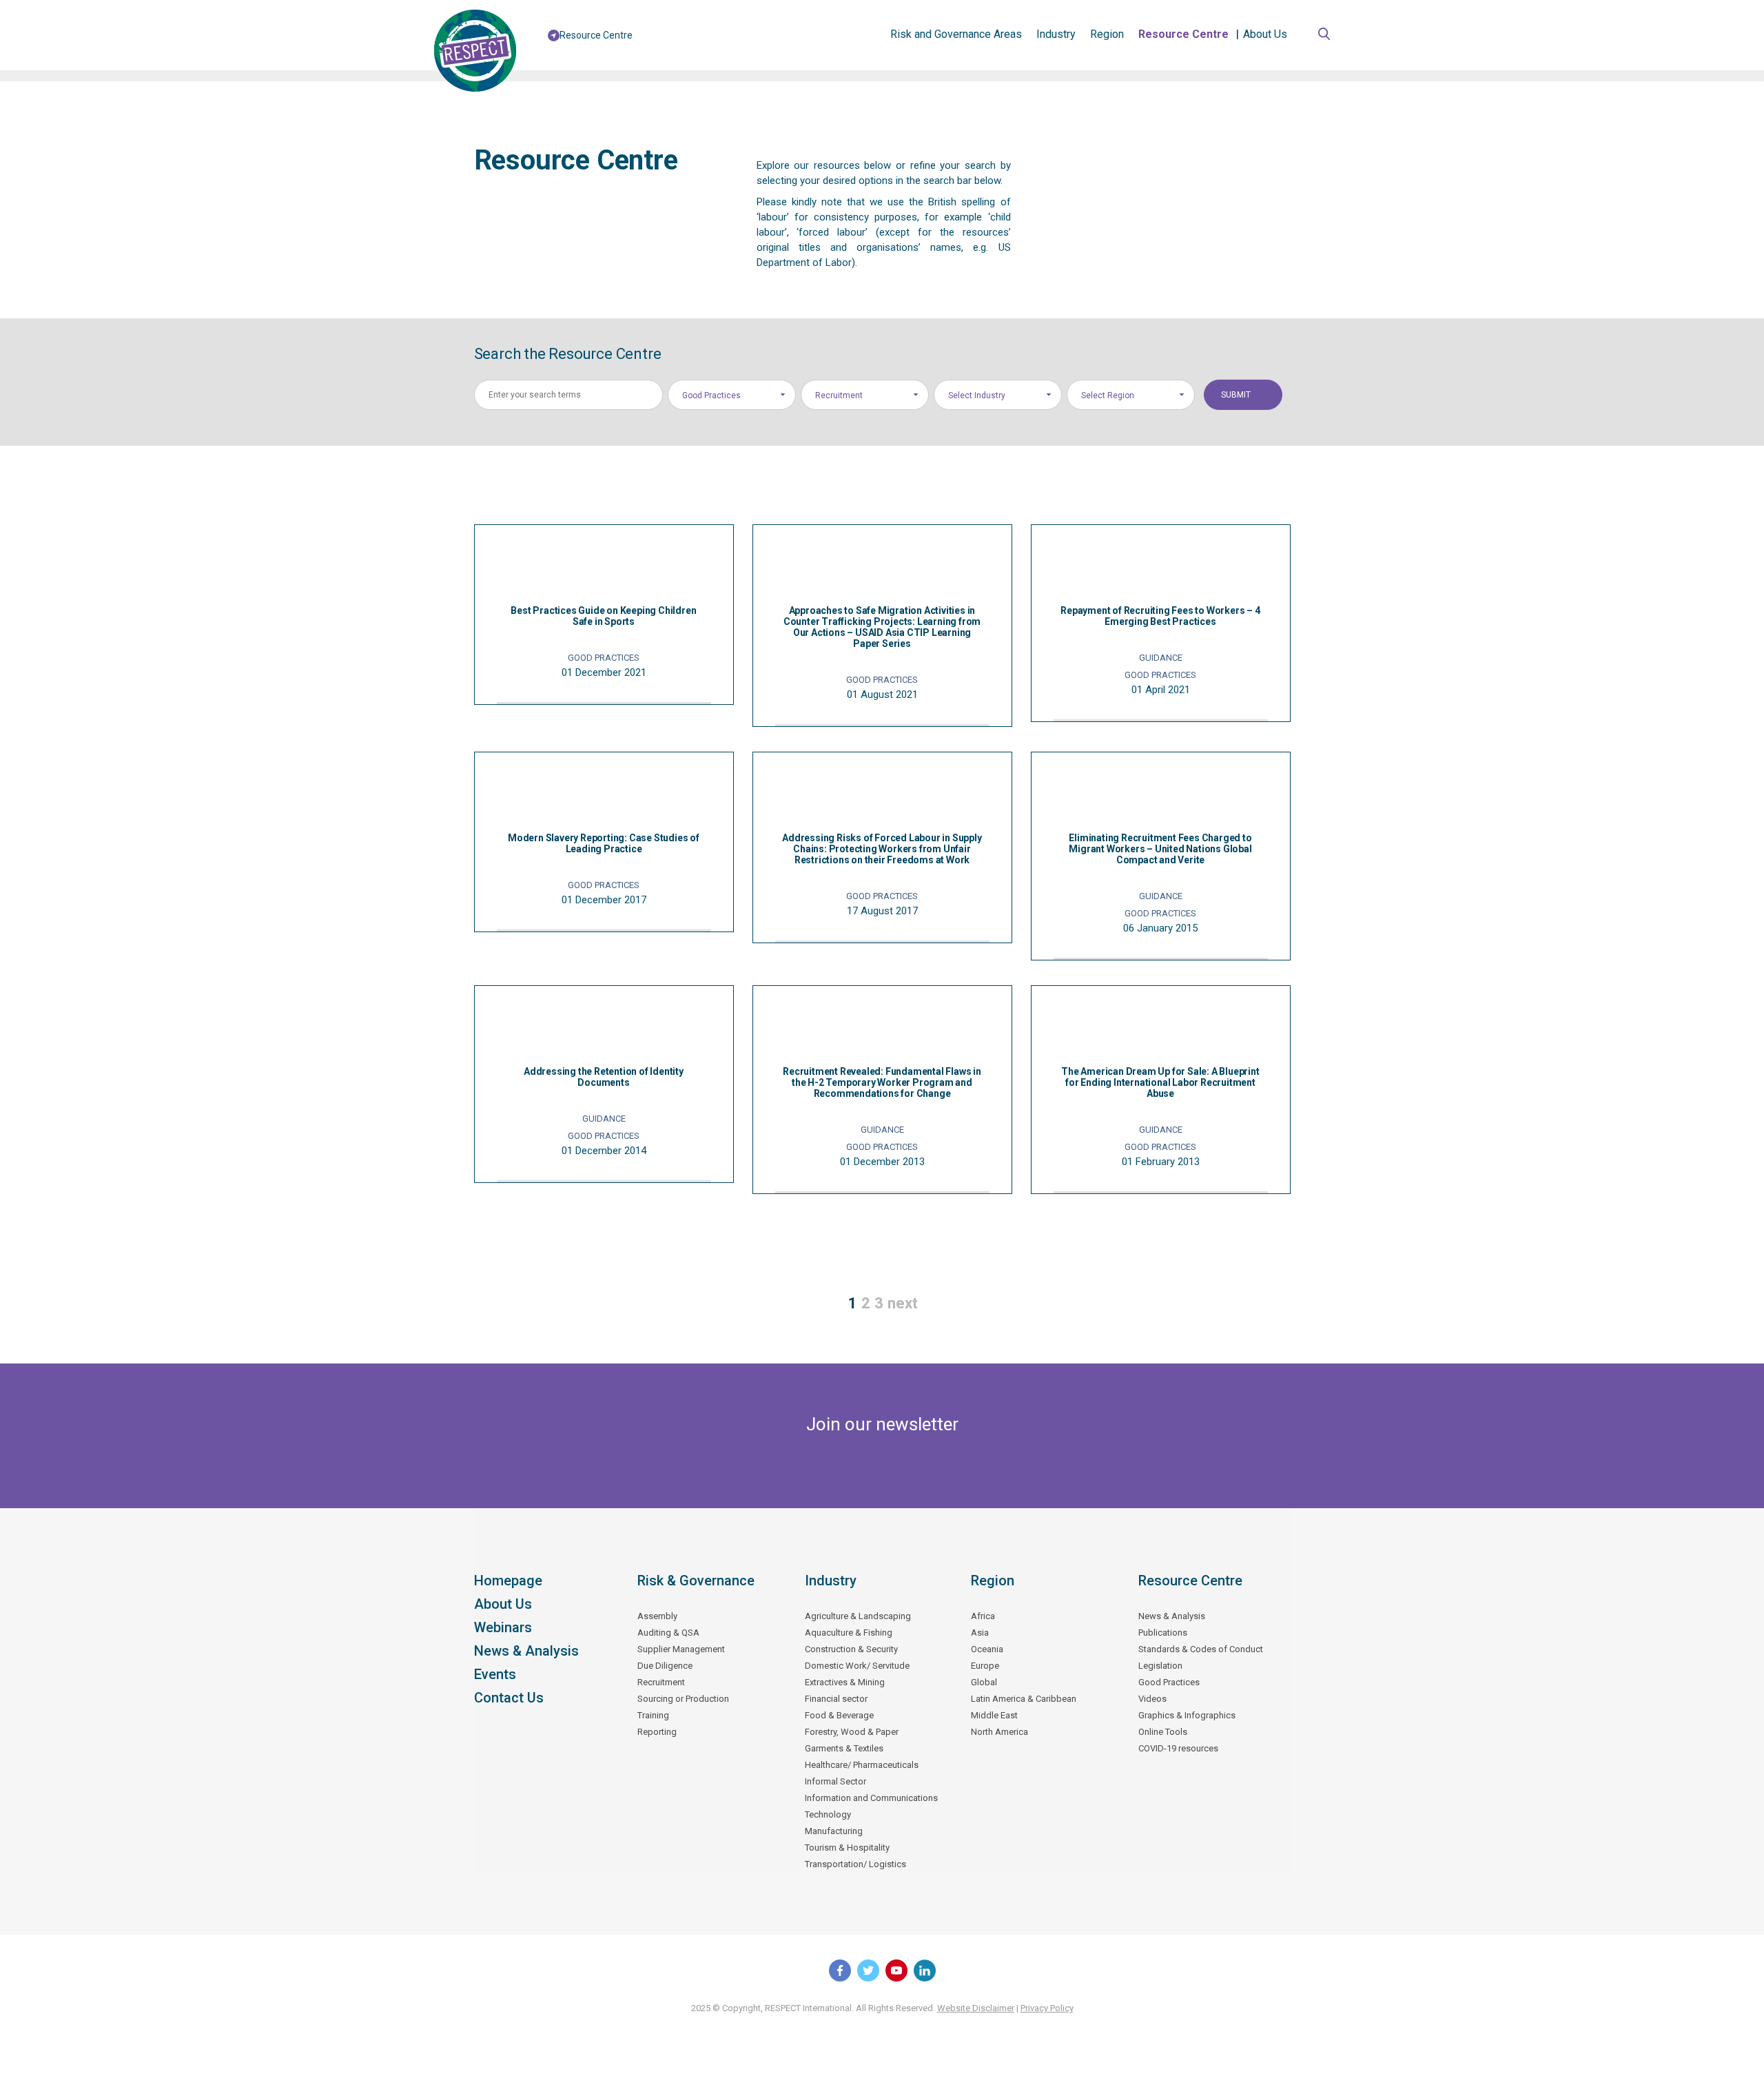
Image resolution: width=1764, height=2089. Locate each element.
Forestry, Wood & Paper (852, 1732)
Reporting (657, 1732)
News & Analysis (526, 1651)
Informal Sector (835, 1781)
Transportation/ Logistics (855, 1864)
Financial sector (836, 1699)
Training (653, 1715)
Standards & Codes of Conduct (1201, 1649)
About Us (1265, 34)
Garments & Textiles (844, 1748)
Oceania (987, 1649)
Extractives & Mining (845, 1682)
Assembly (657, 1616)
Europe (985, 1666)
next (903, 1303)
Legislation (1160, 1666)
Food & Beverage (839, 1715)
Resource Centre (1183, 34)
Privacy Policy (1047, 2008)
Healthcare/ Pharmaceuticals (862, 1765)
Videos (1152, 1699)
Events (495, 1674)
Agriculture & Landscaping (858, 1616)
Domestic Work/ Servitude (857, 1666)
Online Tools (1163, 1732)
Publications (1163, 1633)
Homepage (508, 1581)
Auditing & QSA (668, 1633)
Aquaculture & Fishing (849, 1633)
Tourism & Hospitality (847, 1848)
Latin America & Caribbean (1024, 1699)
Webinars (503, 1627)
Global (984, 1682)
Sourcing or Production (683, 1699)
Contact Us (509, 1698)
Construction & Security (851, 1649)
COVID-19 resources (1178, 1748)
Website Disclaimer (976, 2008)
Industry (1056, 34)
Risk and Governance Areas (956, 34)
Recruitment (661, 1682)
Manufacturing (834, 1831)
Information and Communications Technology (871, 1806)
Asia (980, 1633)
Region (1107, 34)
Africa (983, 1616)
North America (999, 1732)
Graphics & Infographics (1187, 1715)
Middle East (994, 1715)
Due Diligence (665, 1666)
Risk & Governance (696, 1581)
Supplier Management (681, 1649)
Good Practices (1169, 1682)
